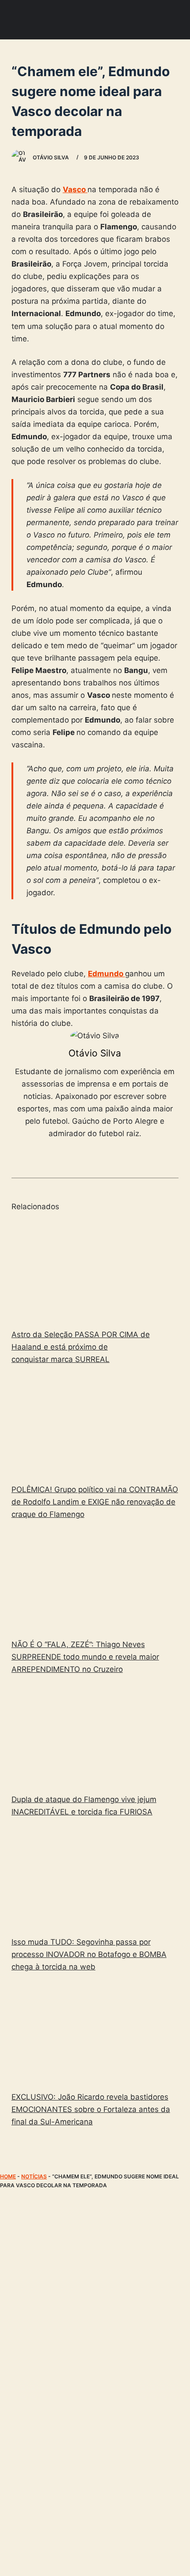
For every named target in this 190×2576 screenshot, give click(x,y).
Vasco (75, 190)
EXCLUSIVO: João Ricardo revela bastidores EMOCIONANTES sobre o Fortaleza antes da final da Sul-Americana (91, 2109)
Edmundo (106, 974)
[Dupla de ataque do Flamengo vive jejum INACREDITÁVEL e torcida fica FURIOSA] (95, 1736)
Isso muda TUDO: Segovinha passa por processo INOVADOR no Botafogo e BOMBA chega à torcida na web (89, 1954)
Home (8, 2176)
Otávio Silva (95, 1053)
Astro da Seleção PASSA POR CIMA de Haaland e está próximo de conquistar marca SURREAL (81, 1347)
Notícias (34, 2176)
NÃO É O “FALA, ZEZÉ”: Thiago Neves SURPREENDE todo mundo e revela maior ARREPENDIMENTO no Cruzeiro (85, 1657)
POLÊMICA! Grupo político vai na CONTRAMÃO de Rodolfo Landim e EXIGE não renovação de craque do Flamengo (95, 1502)
